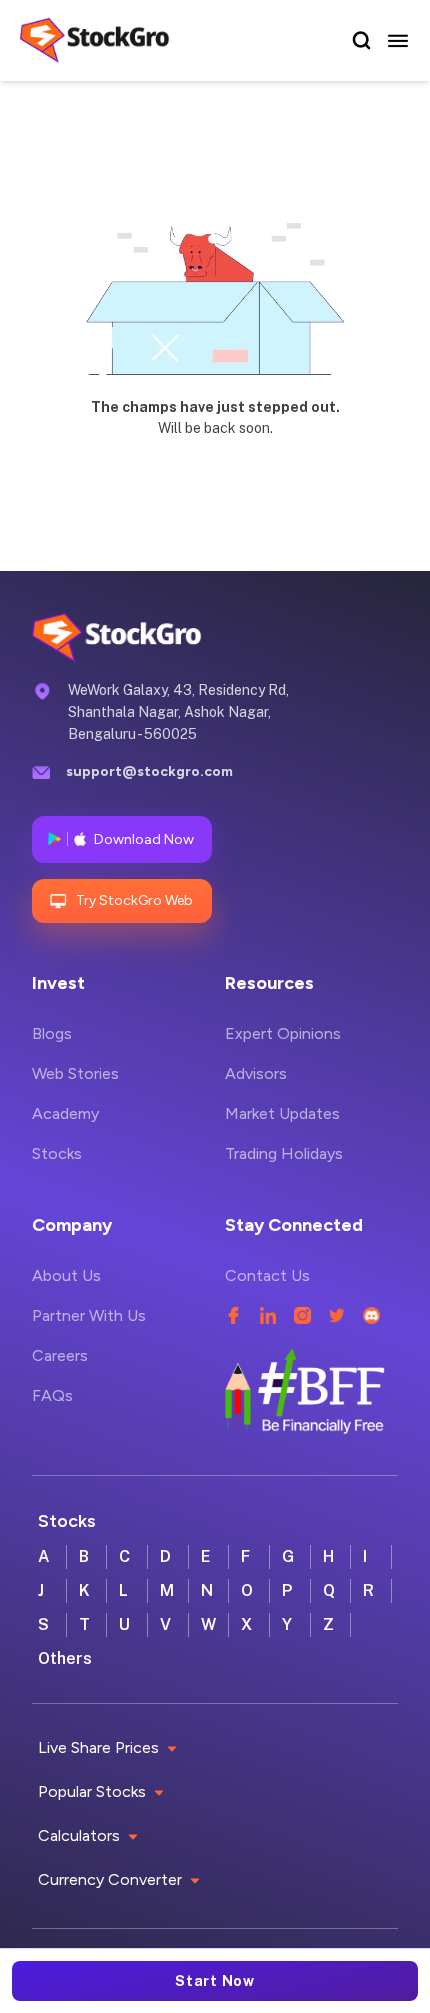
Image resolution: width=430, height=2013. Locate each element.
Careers (60, 1355)
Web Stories (75, 1073)
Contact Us (267, 1275)
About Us (66, 1275)
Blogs (52, 1033)
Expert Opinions (283, 1033)
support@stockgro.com (149, 771)
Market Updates (282, 1113)
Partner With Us (89, 1315)
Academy (65, 1113)
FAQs (52, 1395)
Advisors (256, 1073)
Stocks (57, 1153)
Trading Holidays (284, 1153)
